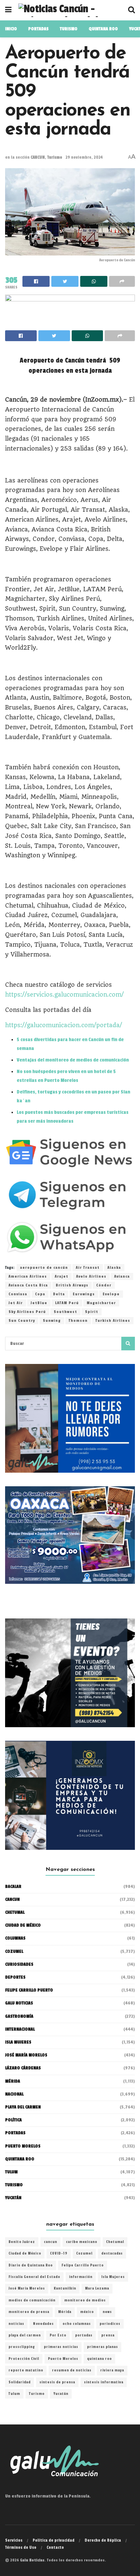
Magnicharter (101, 1303)
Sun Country (22, 1321)
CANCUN (38, 157)
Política (13, 2120)
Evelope (111, 1294)
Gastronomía (19, 2016)
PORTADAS (38, 29)
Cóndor (104, 1285)
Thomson (78, 1321)
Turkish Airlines (113, 1321)
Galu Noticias (19, 2003)
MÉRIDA (13, 2081)
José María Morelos (27, 2289)
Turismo (69, 29)
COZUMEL (14, 1951)
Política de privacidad (54, 2540)
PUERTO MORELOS (23, 2146)
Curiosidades (19, 1964)
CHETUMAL (15, 1912)
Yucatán (13, 2198)
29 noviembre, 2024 (84, 157)
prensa (108, 2335)
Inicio (11, 29)
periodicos (110, 2324)
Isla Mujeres (113, 2277)
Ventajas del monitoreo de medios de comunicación (73, 1060)
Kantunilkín (65, 2289)
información (81, 2277)
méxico (87, 2312)
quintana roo (99, 2359)
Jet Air (16, 1303)
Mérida (65, 2312)
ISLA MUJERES (18, 2042)
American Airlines (28, 1276)
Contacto (55, 2547)
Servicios (14, 2540)
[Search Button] (128, 1344)
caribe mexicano (82, 2242)
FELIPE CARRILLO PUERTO (29, 1990)
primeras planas (102, 2347)
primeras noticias (61, 2347)
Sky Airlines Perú (27, 1312)
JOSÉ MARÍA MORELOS (26, 2055)
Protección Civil (24, 2359)
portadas (84, 2335)
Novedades (43, 2324)
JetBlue (39, 1303)
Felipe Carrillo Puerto (83, 2265)
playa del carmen (25, 2335)
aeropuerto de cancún (44, 1268)
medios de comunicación (32, 2300)
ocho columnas (77, 2324)
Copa (40, 1294)
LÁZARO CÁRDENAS (23, 2068)
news (107, 2312)
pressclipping (22, 2347)
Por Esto (58, 2335)
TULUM (11, 2172)
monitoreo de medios (85, 2300)
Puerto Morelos (63, 2359)
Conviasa (18, 1294)
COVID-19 (59, 2254)
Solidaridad (20, 2382)
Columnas (15, 1938)
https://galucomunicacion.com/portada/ (64, 1025)
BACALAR (13, 1887)
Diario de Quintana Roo (31, 2265)
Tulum (14, 2394)
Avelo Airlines (91, 1276)
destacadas (112, 2254)
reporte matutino (26, 2370)
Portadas (15, 2133)
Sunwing (52, 1321)
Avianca (122, 1276)
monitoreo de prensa (29, 2312)
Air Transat (88, 1268)
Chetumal (115, 2242)
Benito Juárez (22, 2242)
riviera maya (112, 2370)
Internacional (20, 2029)
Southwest (65, 1312)
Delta (59, 1294)
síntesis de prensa (57, 2382)
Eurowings (84, 1294)
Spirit (92, 1312)
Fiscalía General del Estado (34, 2277)
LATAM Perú (67, 1303)
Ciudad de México (23, 1925)
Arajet (62, 1276)
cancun (50, 2242)
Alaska (114, 1268)
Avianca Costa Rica (28, 1285)
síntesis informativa (104, 2382)
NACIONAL (14, 2094)
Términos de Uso (21, 2547)
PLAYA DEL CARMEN (23, 2107)
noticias (16, 2324)
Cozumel (84, 2254)
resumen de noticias (72, 2370)
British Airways (72, 1285)
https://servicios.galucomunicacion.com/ (64, 995)
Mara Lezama (97, 2289)
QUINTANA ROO (103, 29)
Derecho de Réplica (103, 2540)
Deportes (15, 1977)
